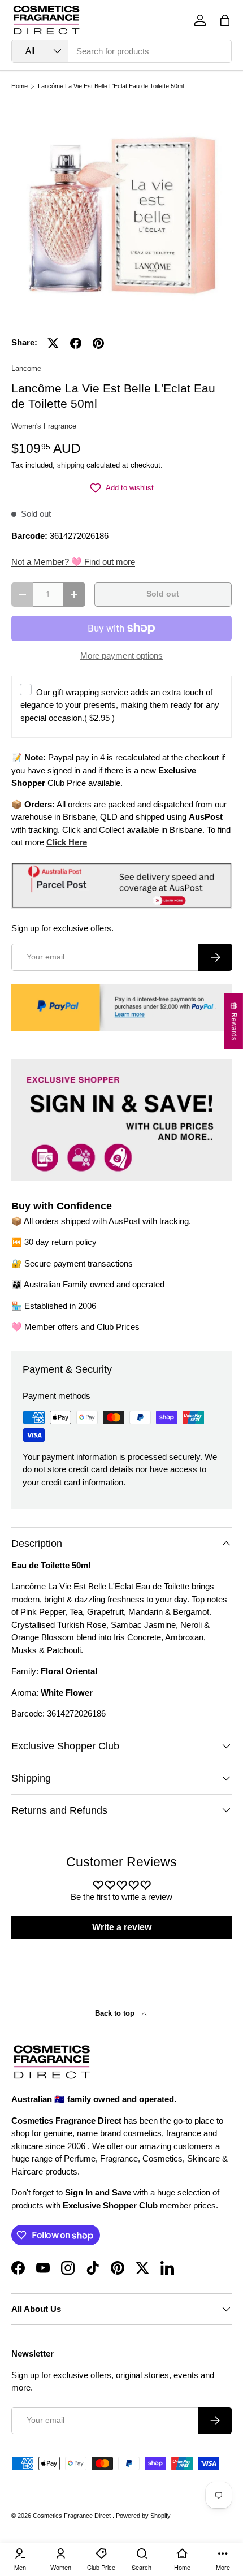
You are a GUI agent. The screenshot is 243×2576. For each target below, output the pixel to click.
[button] (225, 20)
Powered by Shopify (143, 2516)
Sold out (163, 594)
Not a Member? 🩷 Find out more (73, 562)
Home (19, 86)
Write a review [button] (122, 1927)
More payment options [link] (121, 656)
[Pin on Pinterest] (98, 343)
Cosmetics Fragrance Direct (73, 2516)
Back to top (116, 2013)
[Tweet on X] (53, 343)
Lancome (26, 368)
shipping (71, 465)
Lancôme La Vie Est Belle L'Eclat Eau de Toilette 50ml (111, 86)
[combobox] (121, 51)
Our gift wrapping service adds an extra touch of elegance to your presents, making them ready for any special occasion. (120, 705)
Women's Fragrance (44, 426)
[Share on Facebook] (76, 343)
